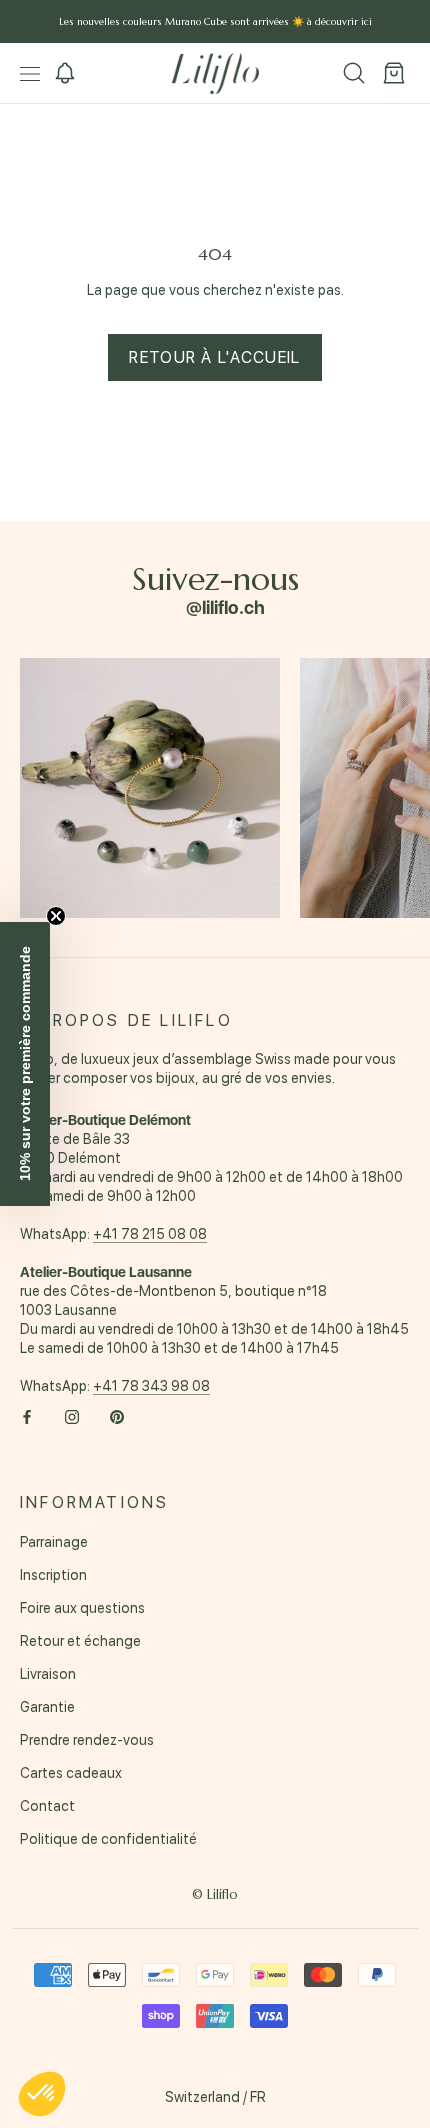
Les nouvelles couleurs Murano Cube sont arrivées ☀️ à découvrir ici (215, 21)
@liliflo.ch (225, 607)
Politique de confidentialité (108, 1839)
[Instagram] (72, 1416)
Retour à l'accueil (214, 357)
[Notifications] (65, 74)
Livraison (48, 1674)
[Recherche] (354, 74)
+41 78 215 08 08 (150, 1234)
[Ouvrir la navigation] (30, 73)
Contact (47, 1806)
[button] (42, 2094)
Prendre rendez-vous (87, 1740)
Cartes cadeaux (71, 1773)
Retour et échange (80, 1641)
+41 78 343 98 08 (151, 1386)
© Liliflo (215, 1894)
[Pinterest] (117, 1416)
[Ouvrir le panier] (394, 74)
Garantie (47, 1707)
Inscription (53, 1575)
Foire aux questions (82, 1608)
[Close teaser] (56, 916)
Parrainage (54, 1542)
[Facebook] (27, 1416)
